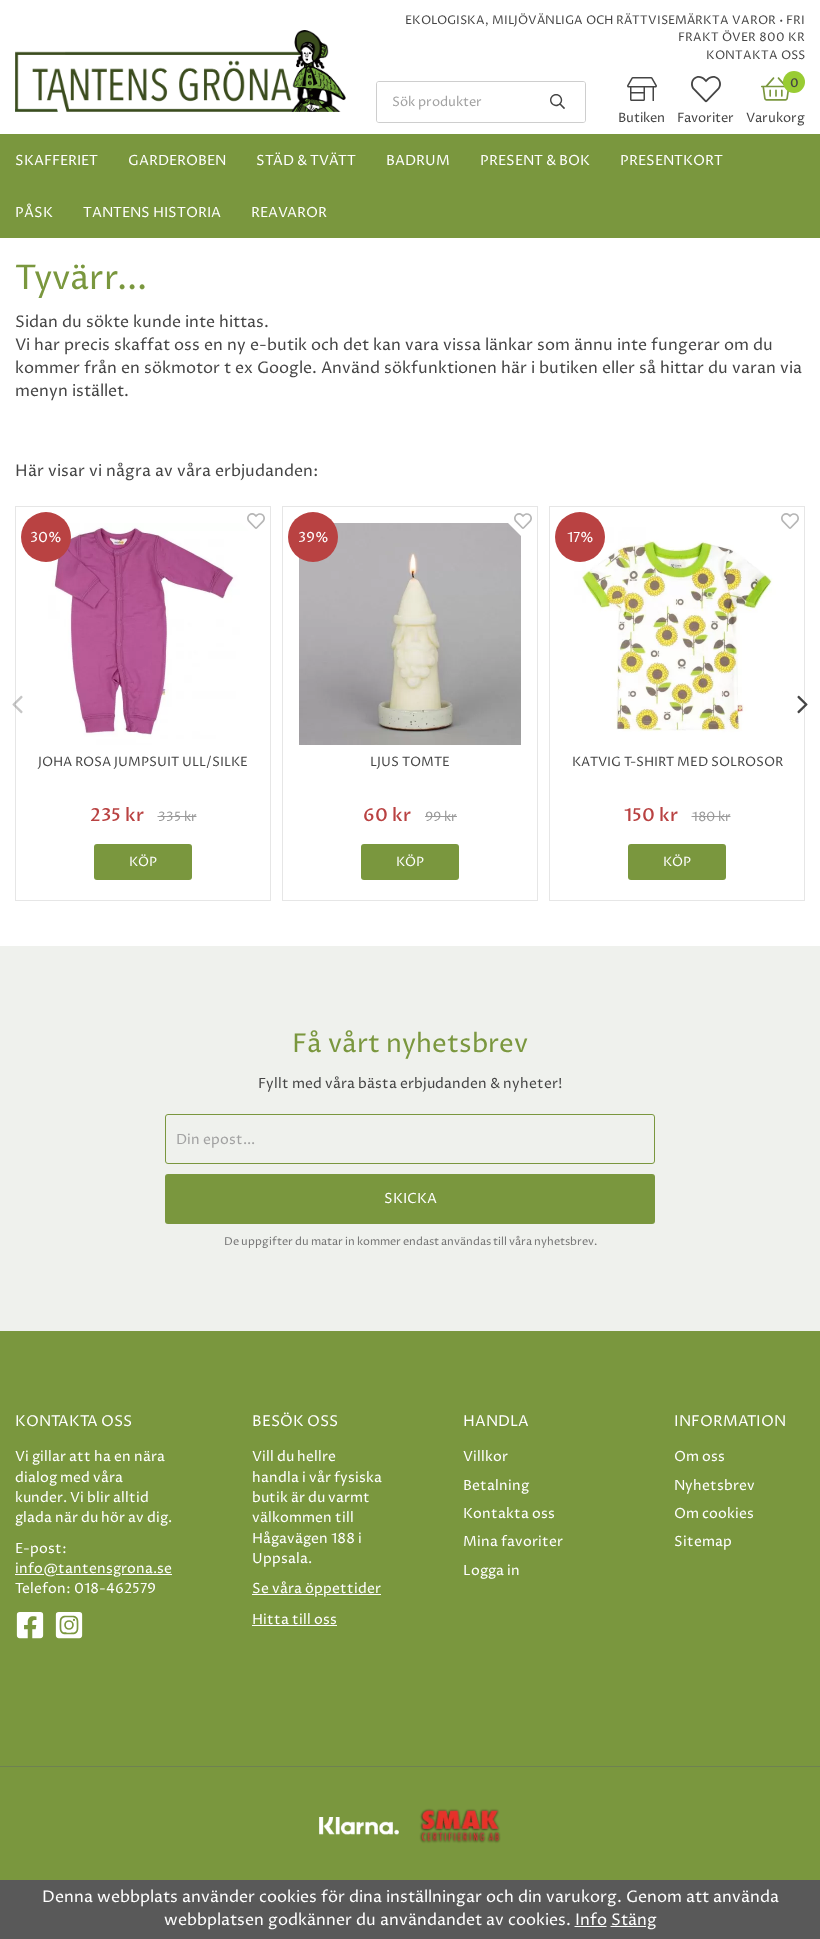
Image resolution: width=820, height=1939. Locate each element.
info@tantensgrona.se (93, 1568)
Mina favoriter (513, 1541)
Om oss (699, 1456)
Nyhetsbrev (714, 1485)
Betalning (496, 1485)
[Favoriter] (706, 95)
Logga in (491, 1570)
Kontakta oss (755, 55)
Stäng (634, 1920)
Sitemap (703, 1541)
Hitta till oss (294, 1619)
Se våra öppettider (316, 1588)
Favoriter (705, 118)
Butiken (641, 118)
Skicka (410, 1199)
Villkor (485, 1456)
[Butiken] (642, 95)
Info (591, 1920)
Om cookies (714, 1513)
